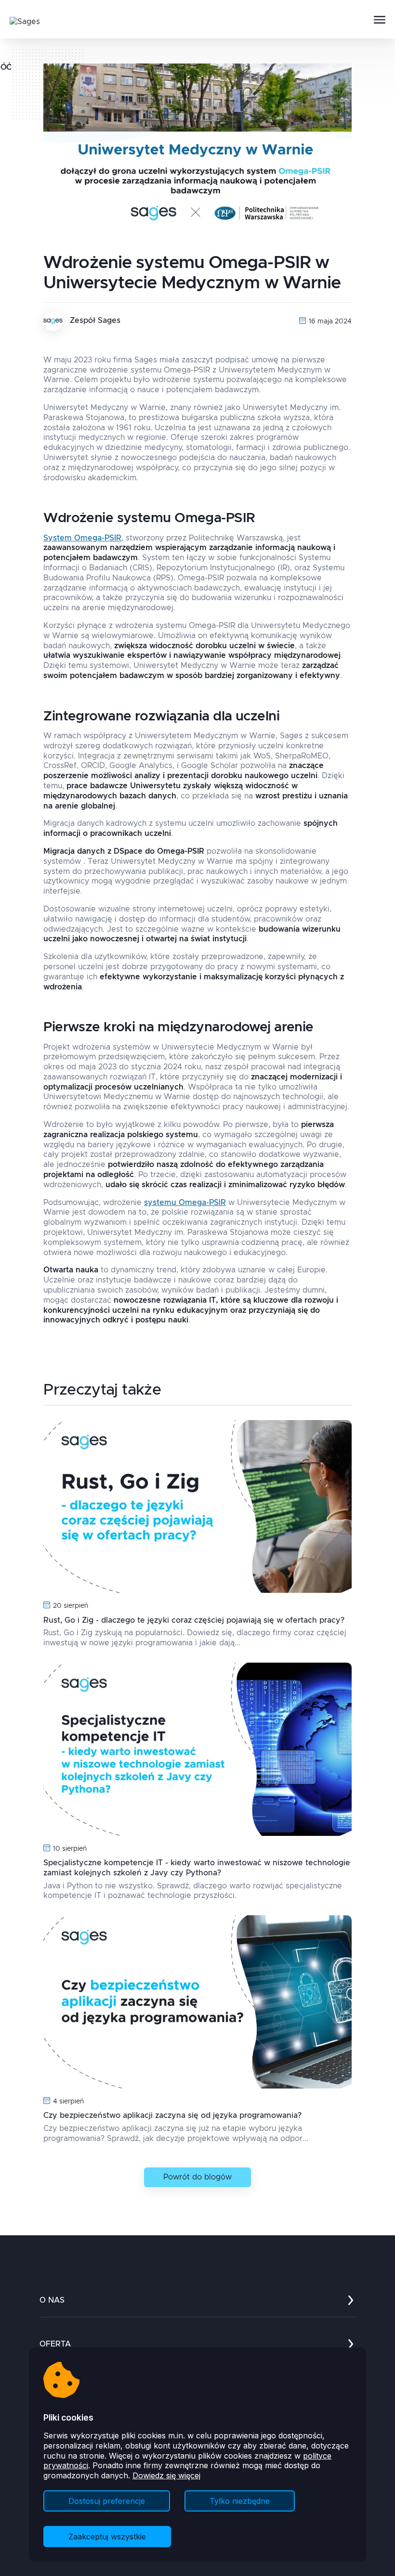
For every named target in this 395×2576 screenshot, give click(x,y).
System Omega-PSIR (82, 538)
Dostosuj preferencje (107, 2501)
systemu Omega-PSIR (185, 1203)
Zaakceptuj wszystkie (107, 2537)
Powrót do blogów (197, 2177)
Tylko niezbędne (240, 2501)
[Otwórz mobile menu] (380, 20)
